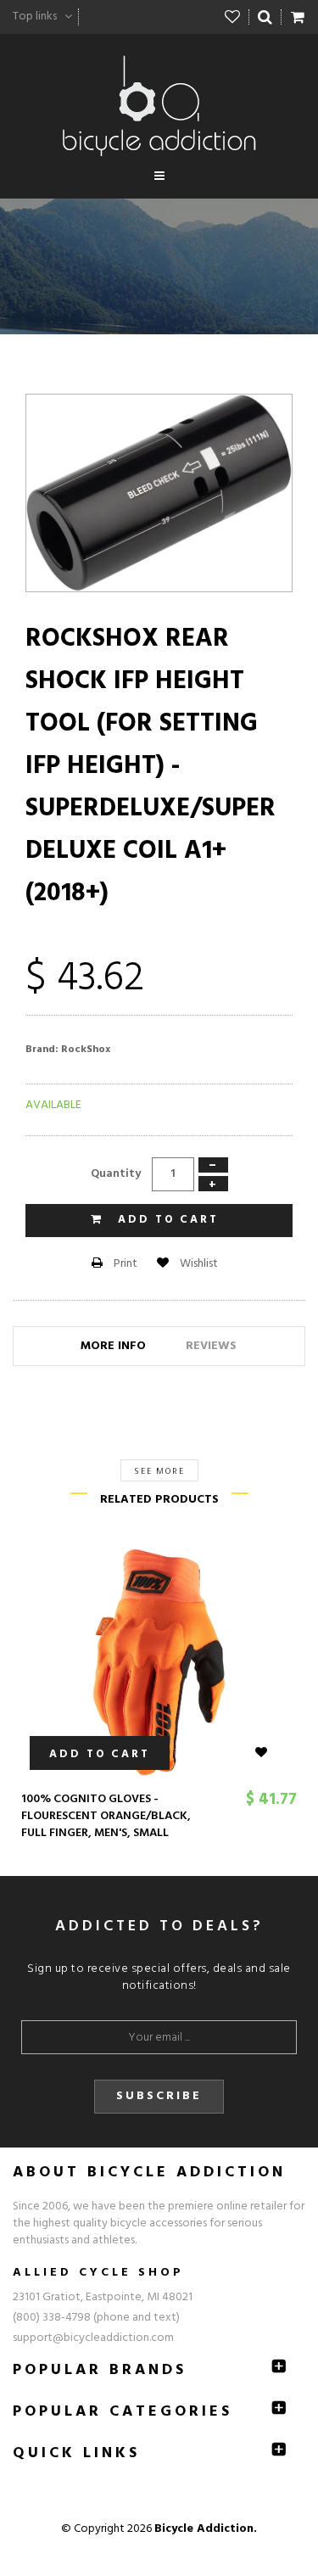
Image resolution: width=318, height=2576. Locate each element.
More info (113, 1346)
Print (124, 1264)
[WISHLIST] (271, 1753)
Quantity (116, 1174)
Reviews (211, 1346)
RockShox (86, 1050)
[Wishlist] (233, 17)
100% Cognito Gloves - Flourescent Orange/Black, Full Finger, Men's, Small (106, 1816)
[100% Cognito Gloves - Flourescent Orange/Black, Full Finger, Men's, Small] (159, 1662)
